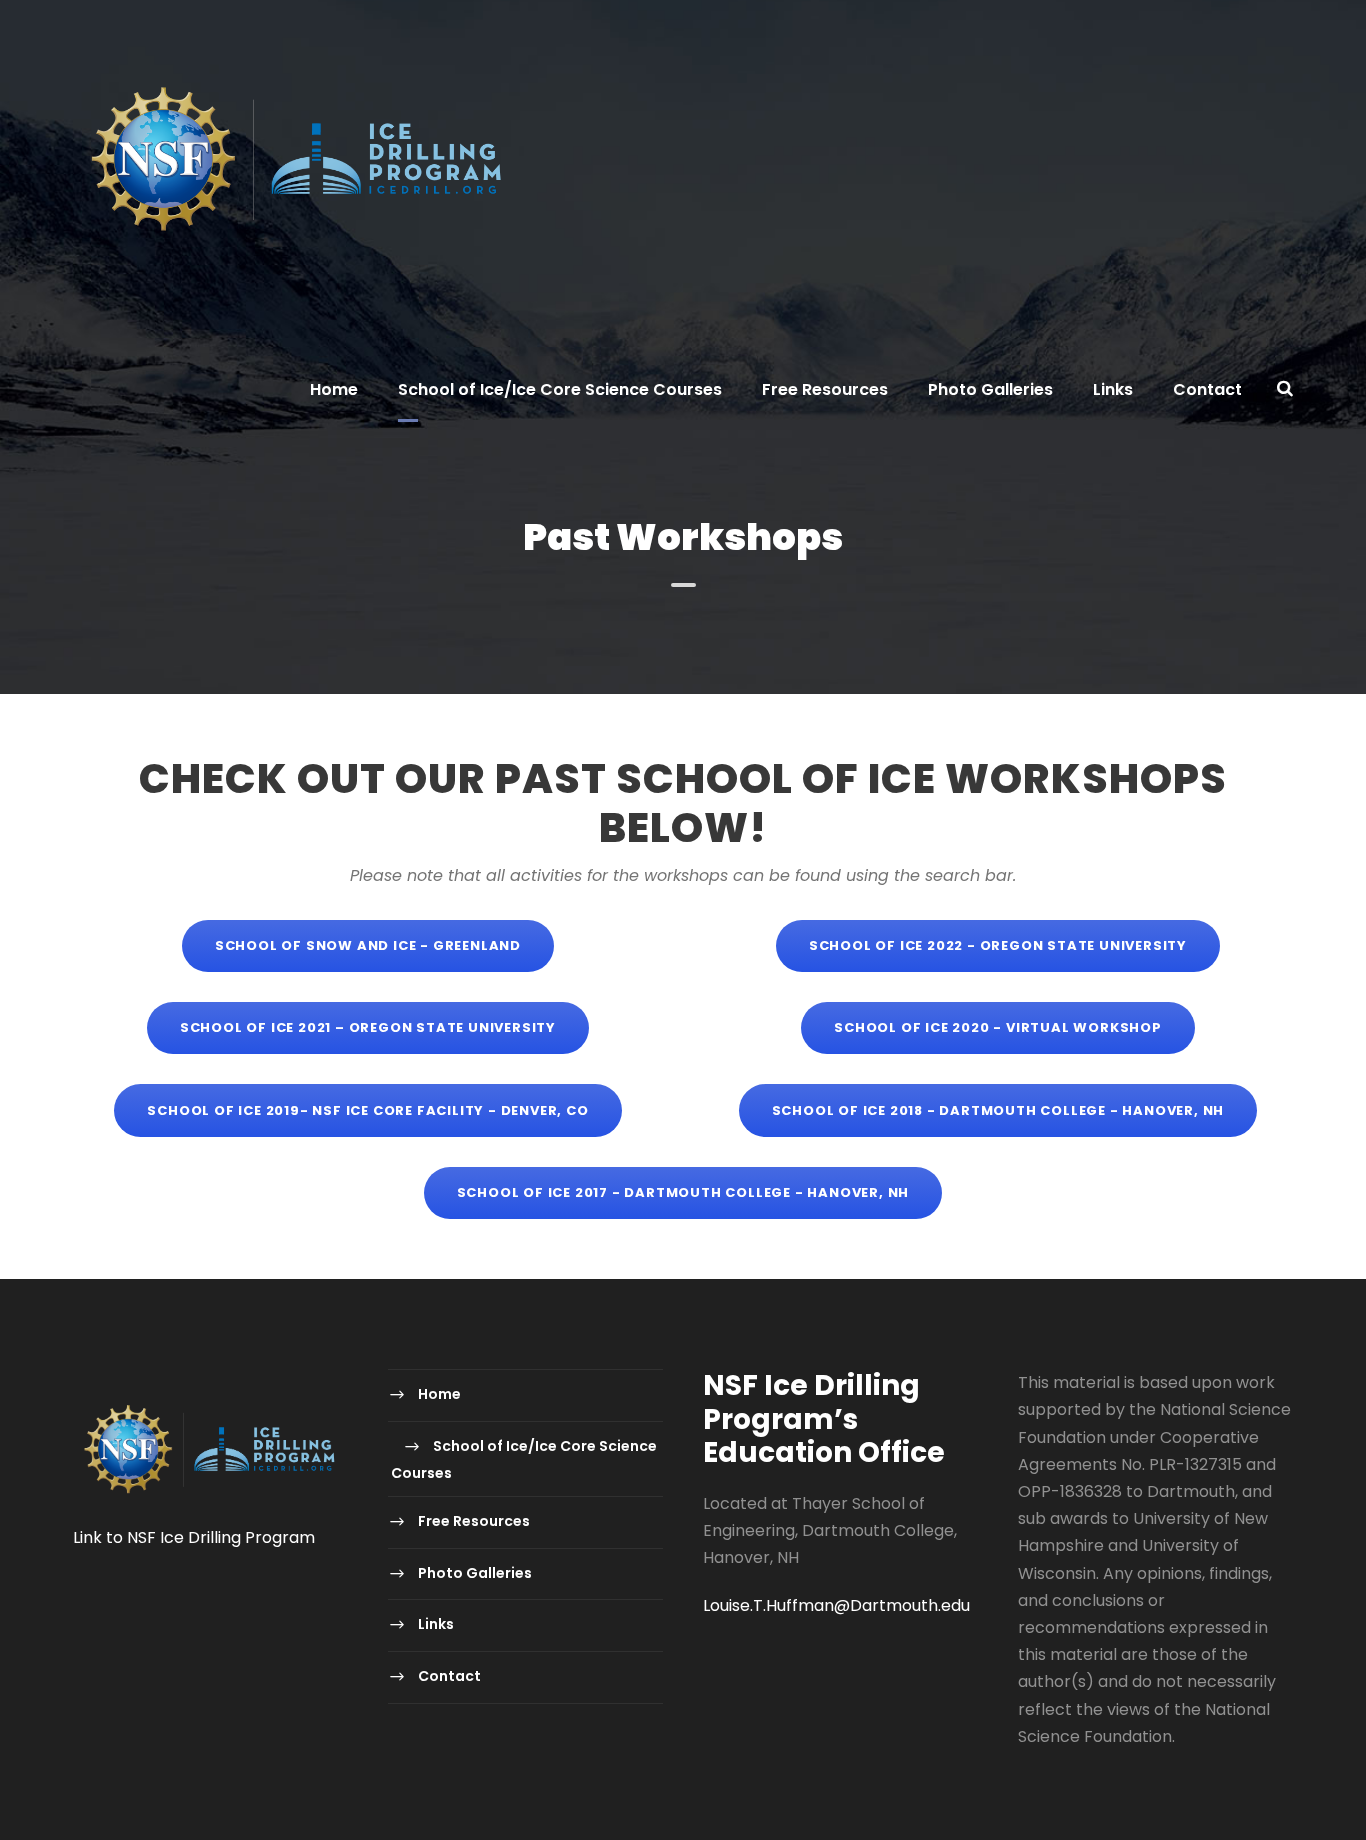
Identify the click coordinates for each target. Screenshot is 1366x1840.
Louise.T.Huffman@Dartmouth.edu (836, 1605)
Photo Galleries (990, 389)
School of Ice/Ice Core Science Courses (560, 389)
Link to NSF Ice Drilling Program (194, 1537)
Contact (1207, 389)
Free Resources (825, 389)
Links (1113, 389)
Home (334, 389)
